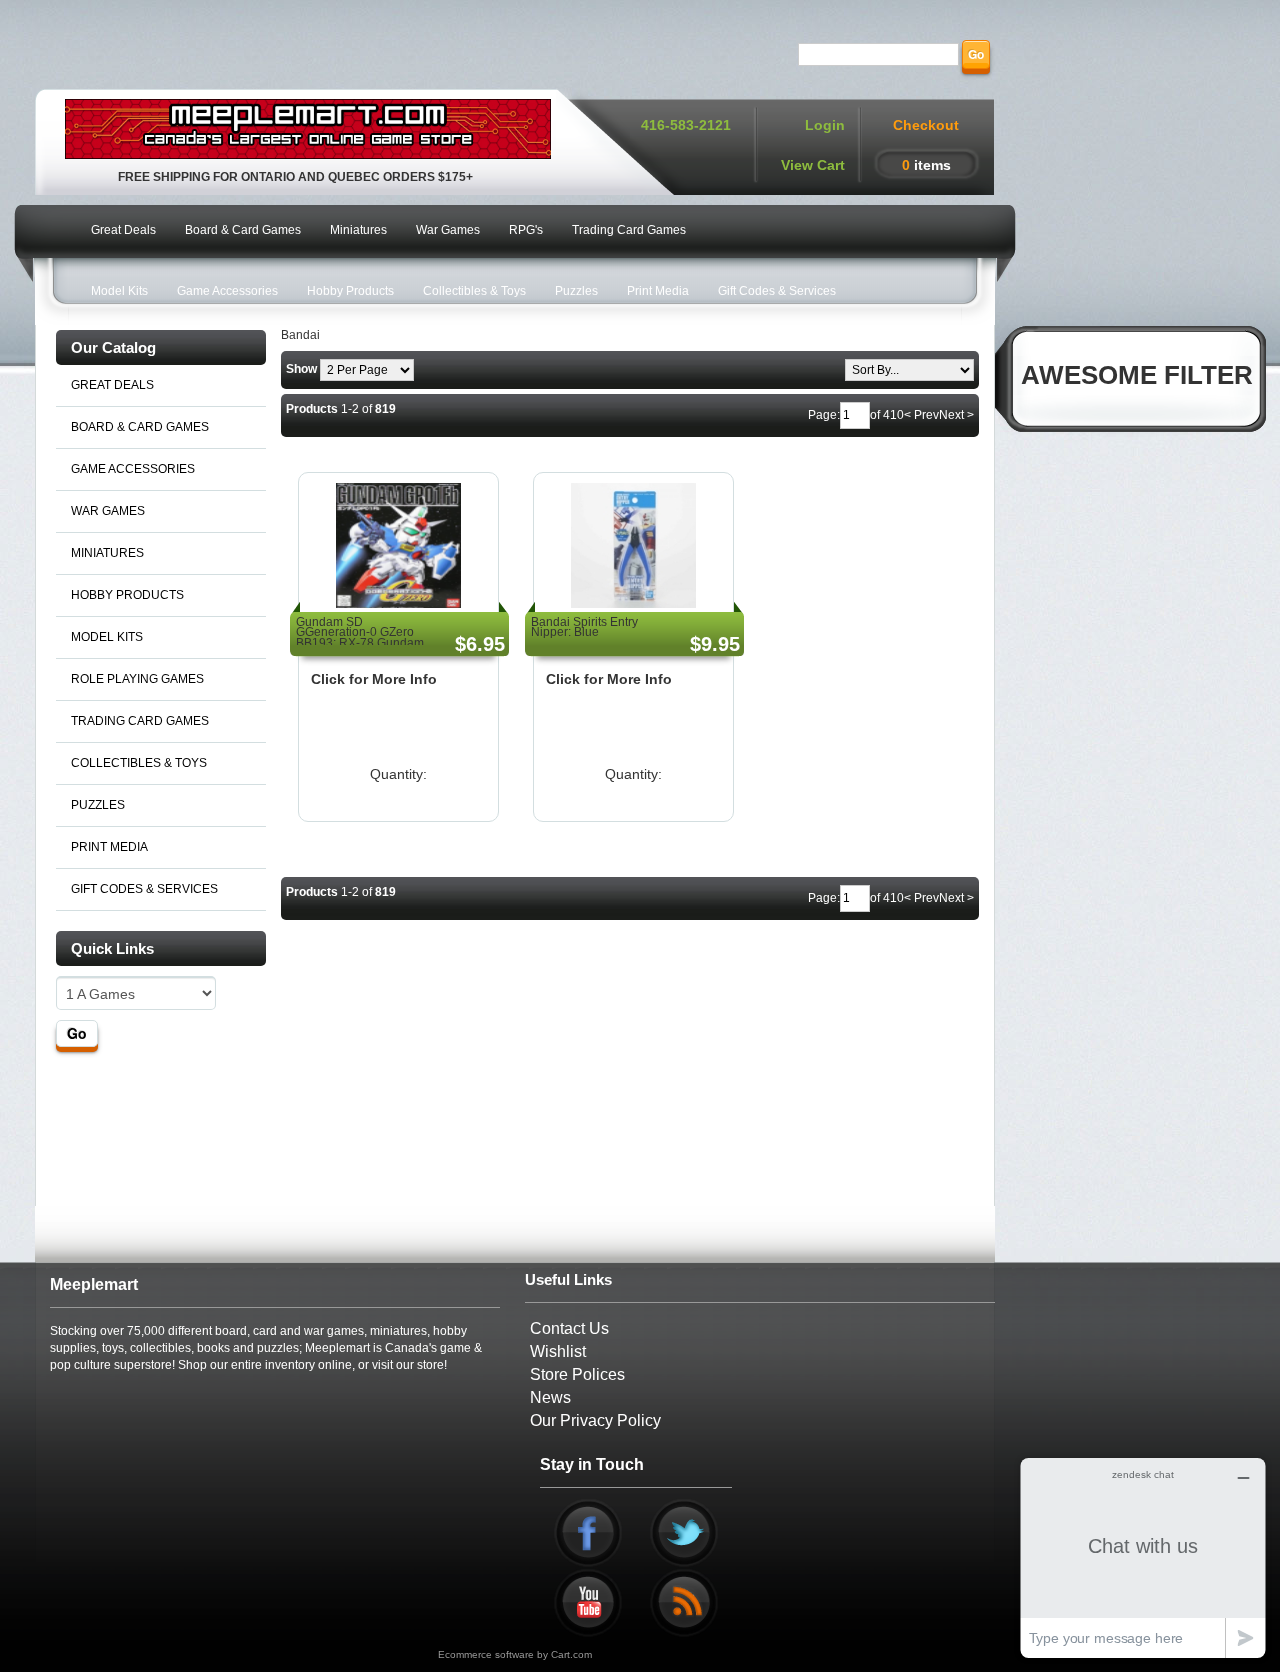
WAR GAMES (108, 511)
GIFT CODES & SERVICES (144, 889)
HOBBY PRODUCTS (127, 595)
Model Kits (119, 291)
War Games (448, 230)
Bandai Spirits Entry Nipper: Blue (584, 627)
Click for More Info (374, 679)
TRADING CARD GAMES (140, 721)
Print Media (658, 291)
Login (825, 125)
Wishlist (558, 1351)
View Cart (813, 165)
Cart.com (571, 1654)
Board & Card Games (243, 230)
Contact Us (569, 1328)
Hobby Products (350, 291)
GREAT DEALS (112, 385)
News (550, 1397)
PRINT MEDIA (109, 847)
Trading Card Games (629, 230)
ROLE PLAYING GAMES (137, 679)
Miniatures (358, 230)
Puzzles (576, 291)
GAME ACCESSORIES (133, 469)
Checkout (926, 125)
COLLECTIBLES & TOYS (139, 763)
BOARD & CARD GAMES (140, 427)
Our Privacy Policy (595, 1420)
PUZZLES (98, 805)
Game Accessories (227, 291)
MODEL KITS (107, 637)
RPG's (526, 230)
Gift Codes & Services (777, 291)
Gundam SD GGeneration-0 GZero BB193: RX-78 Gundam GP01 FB (360, 637)
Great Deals (123, 230)
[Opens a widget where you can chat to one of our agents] (1143, 1557)
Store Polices (577, 1374)
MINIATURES (107, 553)
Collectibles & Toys (474, 291)
